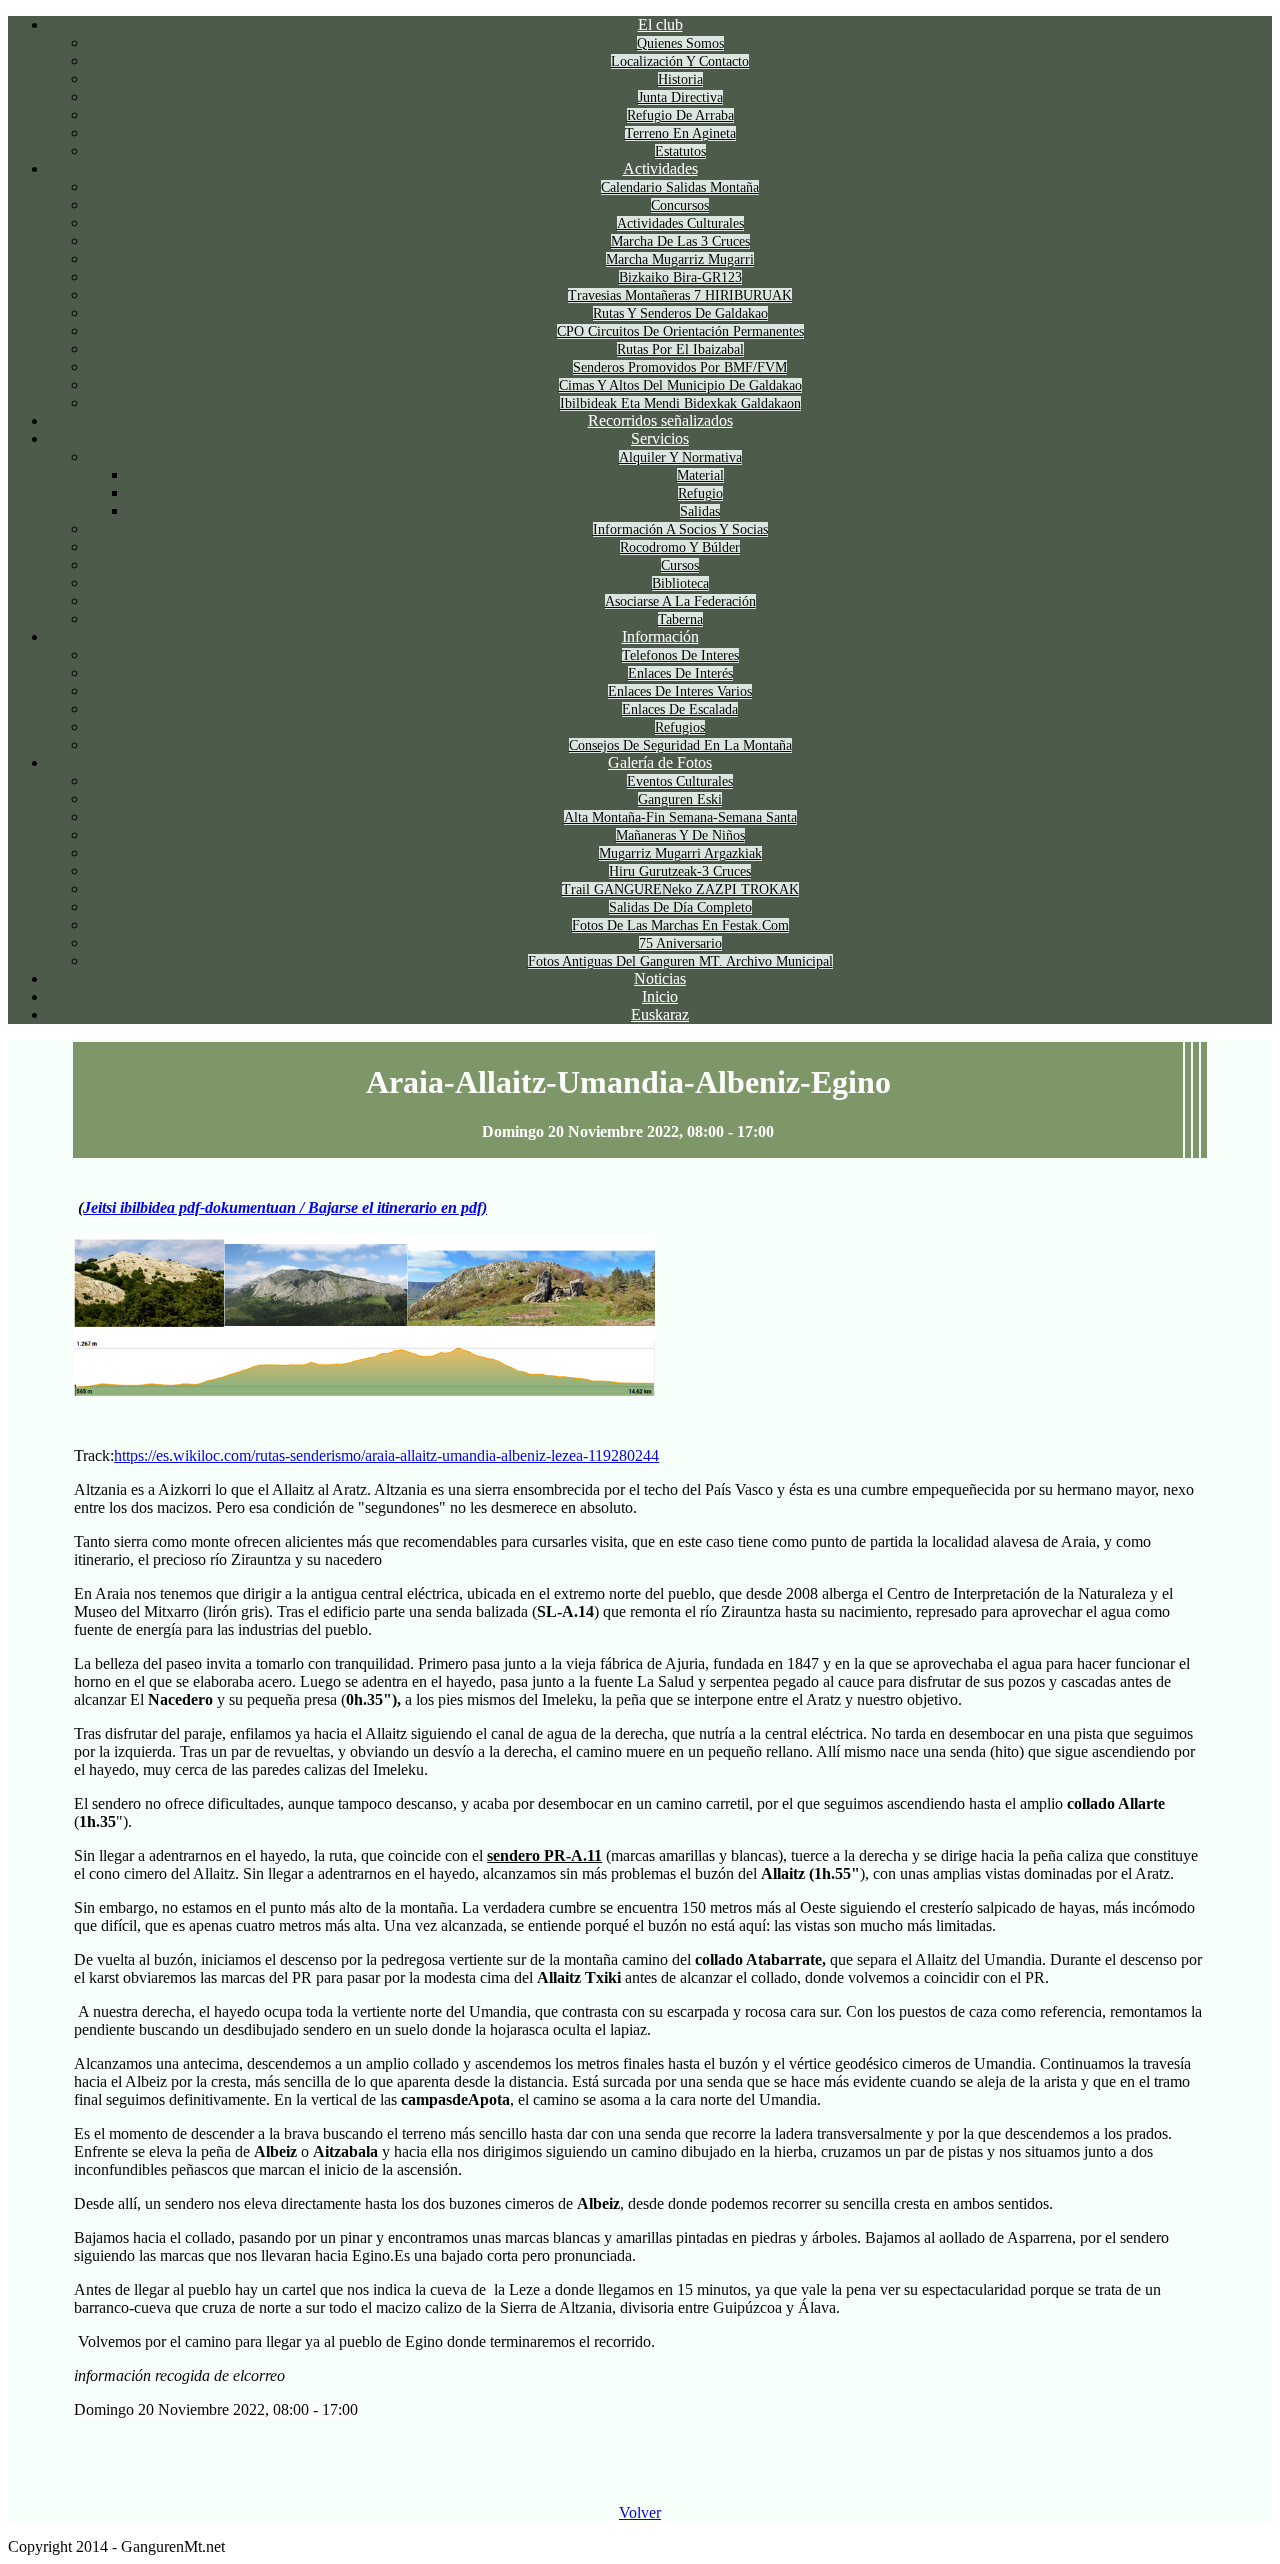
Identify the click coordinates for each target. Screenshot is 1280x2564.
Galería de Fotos (660, 762)
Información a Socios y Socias (680, 529)
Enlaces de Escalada (680, 709)
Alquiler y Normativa (680, 457)
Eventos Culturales (680, 781)
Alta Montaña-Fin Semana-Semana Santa (680, 817)
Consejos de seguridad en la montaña (680, 745)
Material (700, 475)
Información (660, 636)
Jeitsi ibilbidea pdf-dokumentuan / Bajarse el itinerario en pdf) (285, 1207)
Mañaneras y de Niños (680, 835)
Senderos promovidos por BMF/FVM (680, 367)
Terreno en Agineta (680, 133)
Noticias (660, 978)
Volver (640, 2512)
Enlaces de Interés (680, 673)
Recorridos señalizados (660, 420)
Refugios (680, 727)
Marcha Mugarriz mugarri (680, 259)
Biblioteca (680, 583)
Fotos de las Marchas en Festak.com (680, 925)
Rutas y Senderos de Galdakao (680, 313)
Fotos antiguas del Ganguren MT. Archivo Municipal (680, 961)
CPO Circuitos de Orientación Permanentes (680, 331)
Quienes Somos (680, 43)
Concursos (680, 205)
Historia (680, 79)
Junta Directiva (680, 97)
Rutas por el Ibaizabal (680, 349)
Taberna (680, 619)
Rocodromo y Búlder (680, 547)
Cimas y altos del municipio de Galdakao (680, 385)
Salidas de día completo (680, 907)
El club (660, 24)
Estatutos (680, 151)
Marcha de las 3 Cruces (680, 241)
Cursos (680, 565)
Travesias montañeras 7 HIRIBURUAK (680, 295)
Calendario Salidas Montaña (680, 187)
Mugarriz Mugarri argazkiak (680, 853)
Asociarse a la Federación (680, 601)
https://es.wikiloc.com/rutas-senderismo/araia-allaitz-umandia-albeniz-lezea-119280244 (386, 1455)
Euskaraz (660, 1014)
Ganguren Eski (680, 799)
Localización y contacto (680, 61)
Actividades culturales (680, 223)
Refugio (700, 493)
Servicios (660, 438)
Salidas (700, 511)
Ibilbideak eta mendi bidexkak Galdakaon (680, 403)
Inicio (660, 996)
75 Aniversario (680, 943)
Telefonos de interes (680, 655)
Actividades (660, 168)
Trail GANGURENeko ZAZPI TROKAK (680, 889)
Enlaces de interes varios (680, 691)
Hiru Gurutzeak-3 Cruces (680, 871)
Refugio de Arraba (680, 115)
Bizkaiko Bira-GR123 (680, 277)
